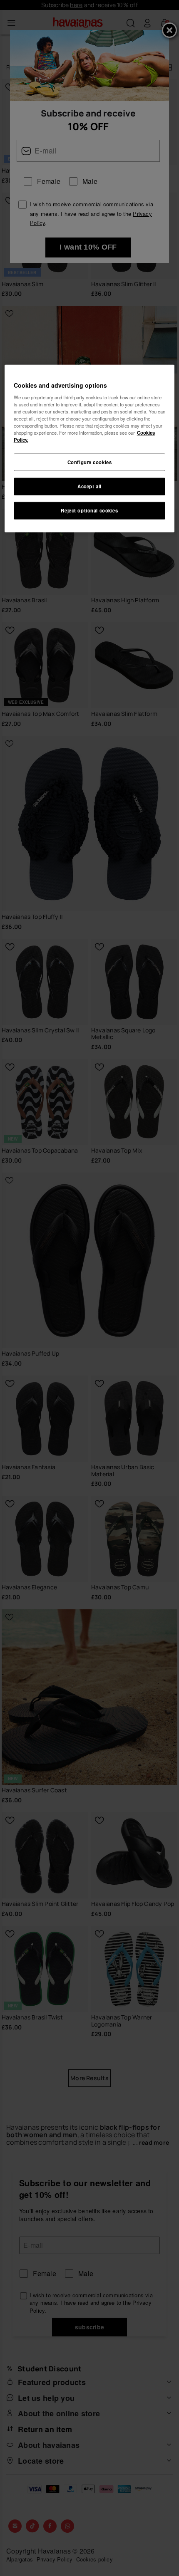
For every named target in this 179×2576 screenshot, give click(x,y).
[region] (90, 449)
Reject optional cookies (89, 510)
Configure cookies (90, 462)
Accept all (89, 486)
